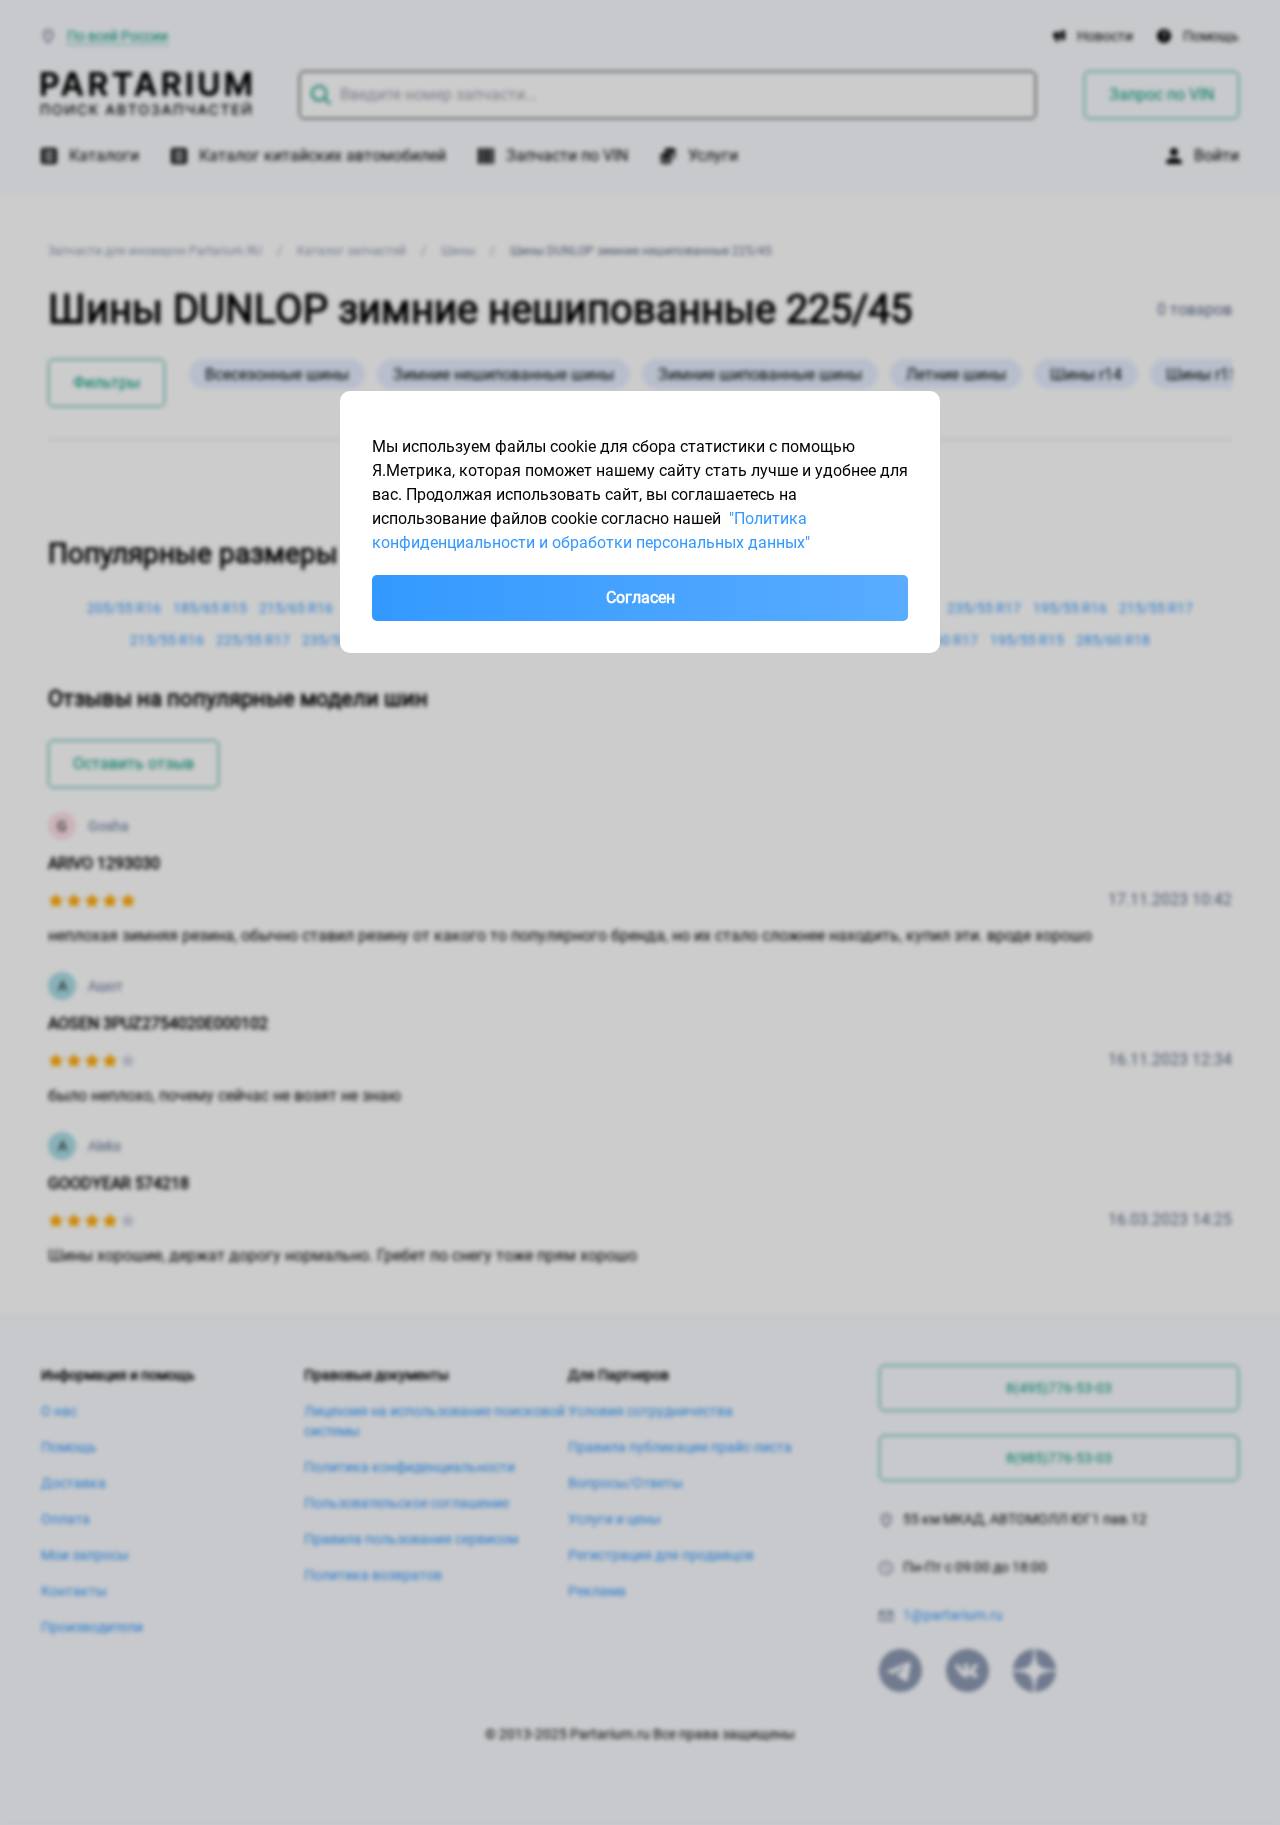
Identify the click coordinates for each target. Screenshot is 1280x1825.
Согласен (640, 597)
